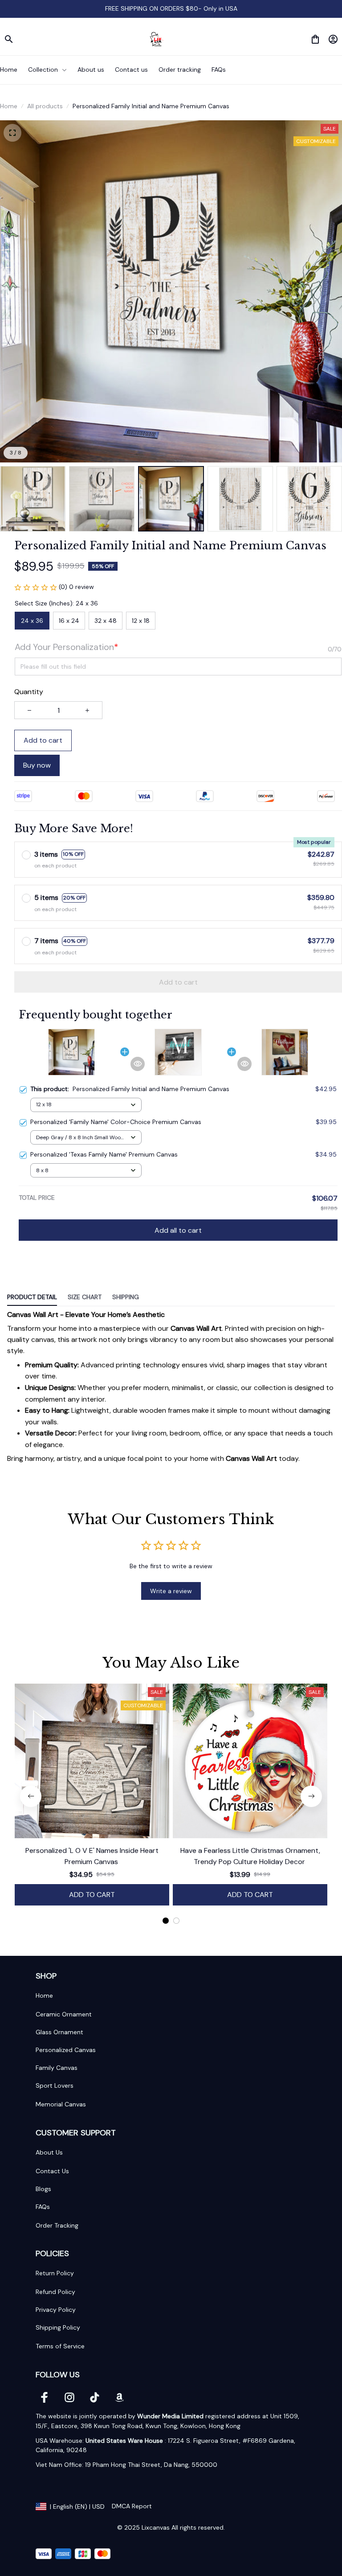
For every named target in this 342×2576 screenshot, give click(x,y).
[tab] (166, 1921)
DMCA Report (132, 2506)
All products (45, 106)
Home (9, 106)
